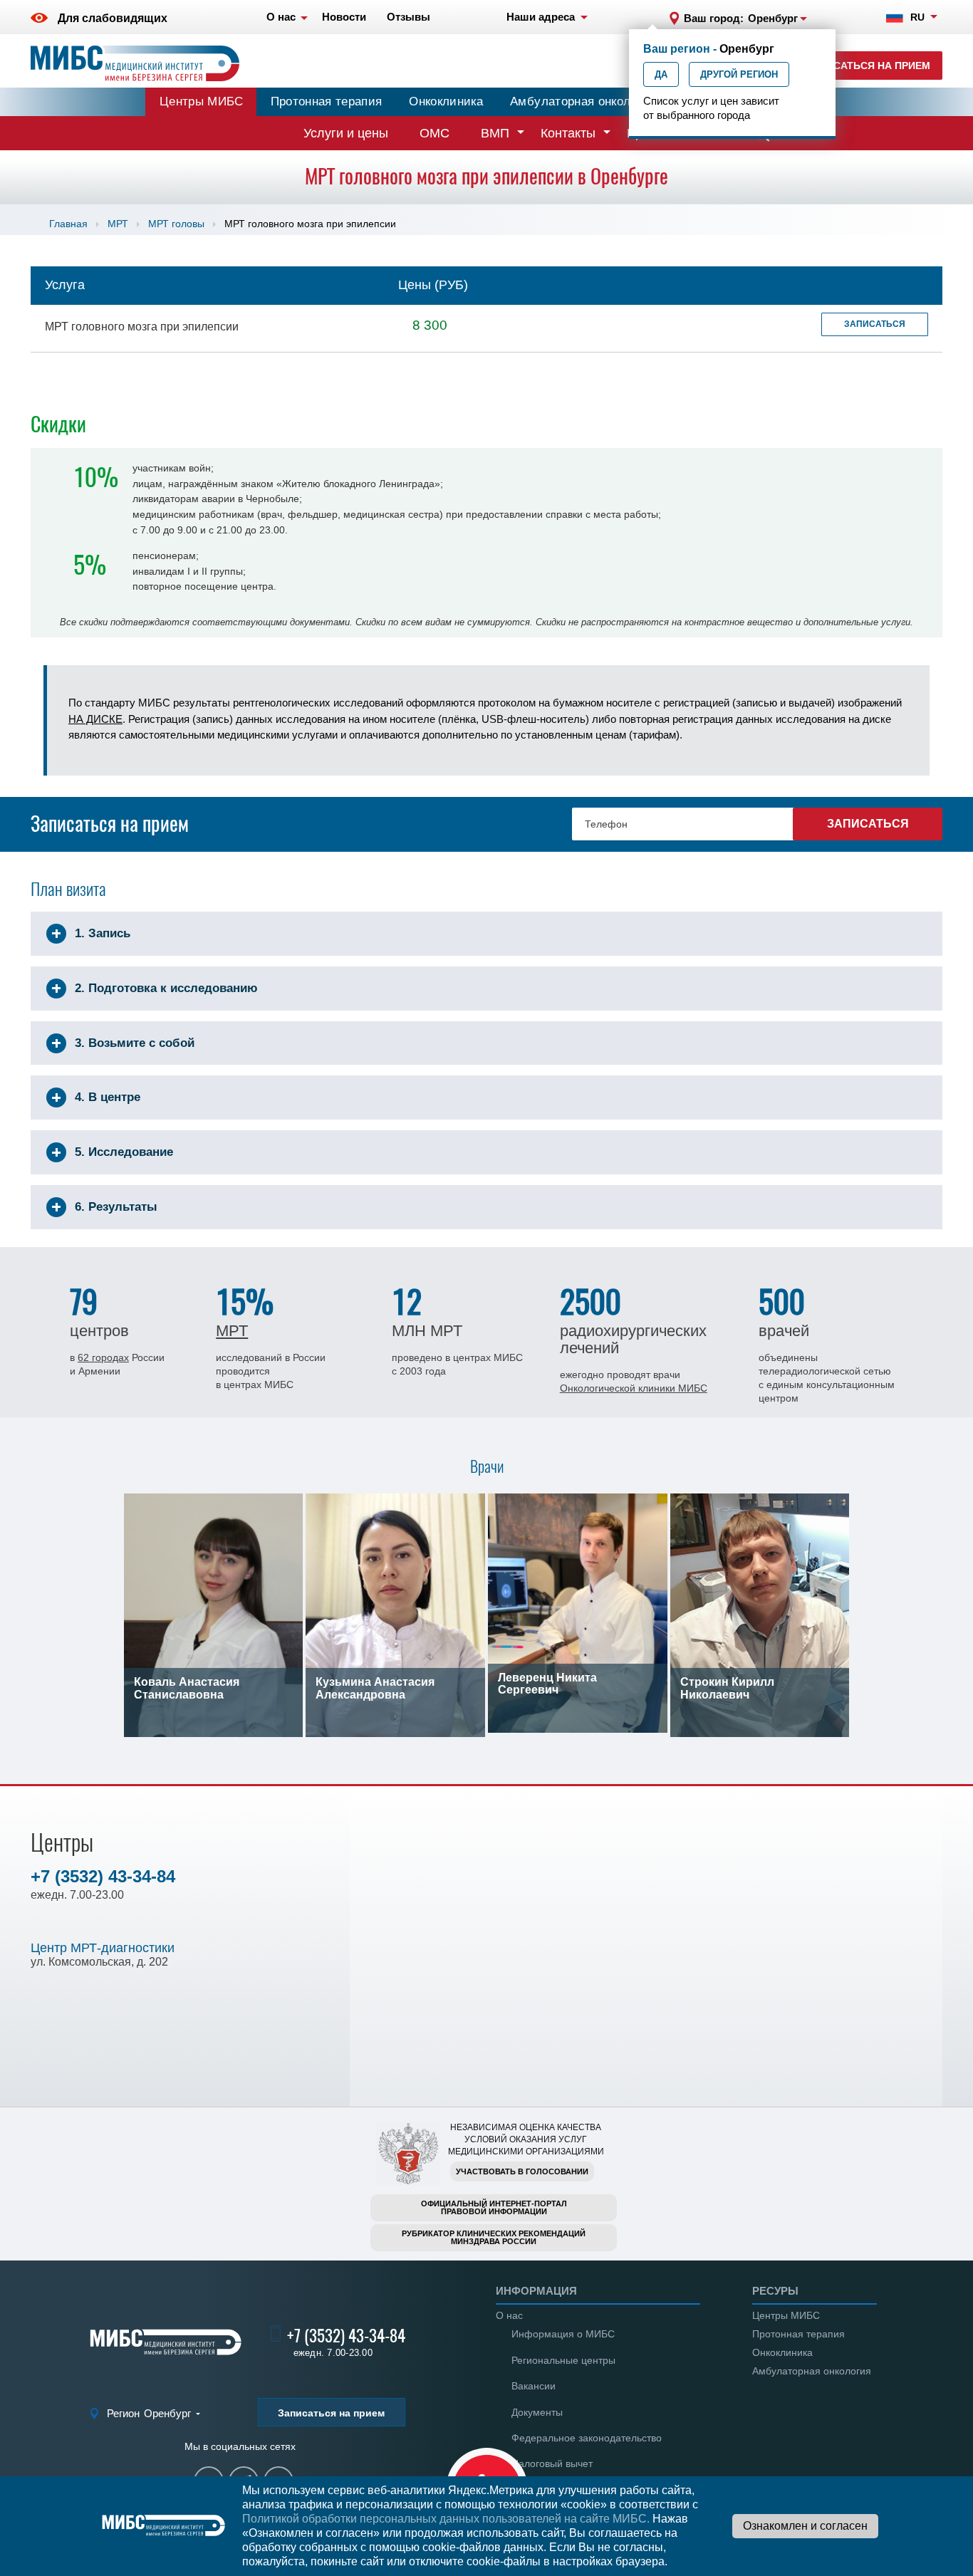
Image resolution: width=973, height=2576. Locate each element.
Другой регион (739, 74)
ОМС (435, 133)
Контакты (568, 133)
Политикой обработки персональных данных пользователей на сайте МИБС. (446, 2519)
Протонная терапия (327, 101)
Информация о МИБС (563, 2334)
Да (661, 74)
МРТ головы (176, 224)
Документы (537, 2412)
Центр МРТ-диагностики (103, 1948)
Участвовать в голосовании (522, 2171)
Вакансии (534, 2386)
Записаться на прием (868, 66)
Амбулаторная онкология (583, 101)
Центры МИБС (202, 101)
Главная (68, 224)
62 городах (103, 1357)
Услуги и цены (346, 133)
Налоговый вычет (552, 2463)
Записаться (875, 324)
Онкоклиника (446, 101)
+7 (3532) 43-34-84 (103, 1876)
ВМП (495, 133)
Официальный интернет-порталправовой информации (494, 2207)
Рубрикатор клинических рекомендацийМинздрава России (494, 2237)
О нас (509, 2315)
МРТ (118, 224)
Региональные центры (563, 2360)
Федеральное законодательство (587, 2438)
